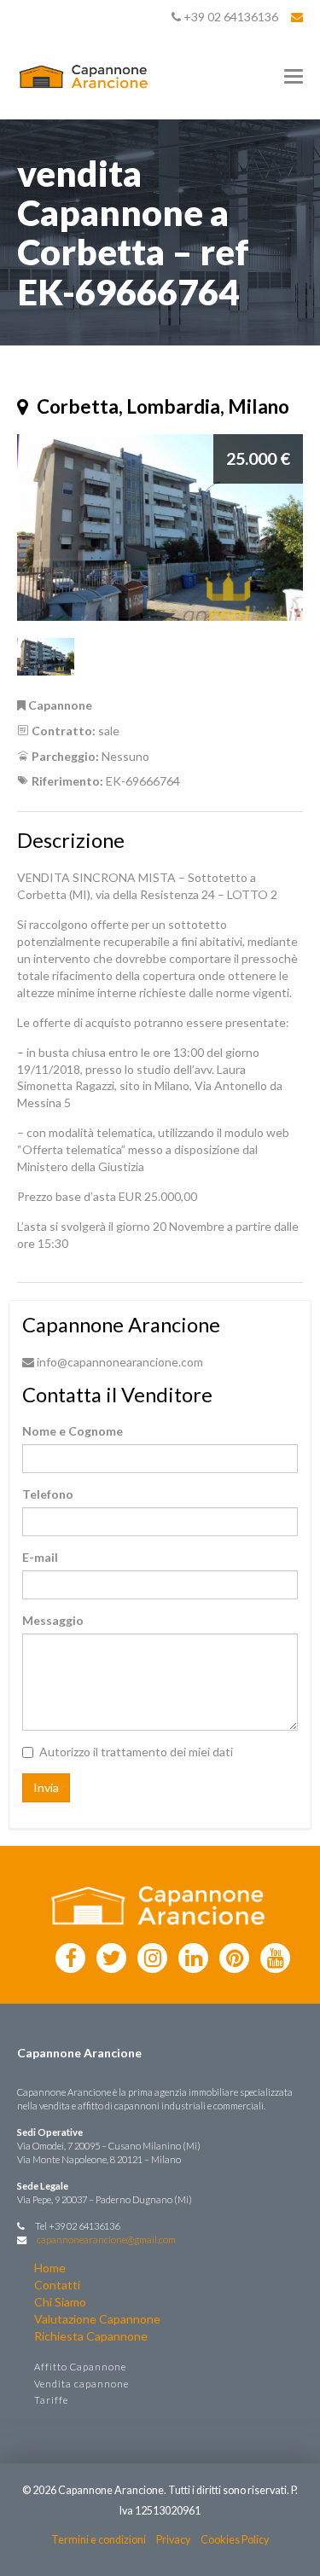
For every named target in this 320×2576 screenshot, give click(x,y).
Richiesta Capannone (91, 2336)
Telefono (48, 1494)
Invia (46, 1787)
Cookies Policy (235, 2540)
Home (50, 2268)
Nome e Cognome (73, 1431)
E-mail (40, 1557)
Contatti (57, 2285)
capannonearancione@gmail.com (106, 2239)
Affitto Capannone (80, 2367)
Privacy (173, 2540)
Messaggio (53, 1620)
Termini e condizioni (99, 2540)
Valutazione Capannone (97, 2319)
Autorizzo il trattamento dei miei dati (136, 1752)
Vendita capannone (81, 2384)
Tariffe (51, 2400)
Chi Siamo (60, 2302)
